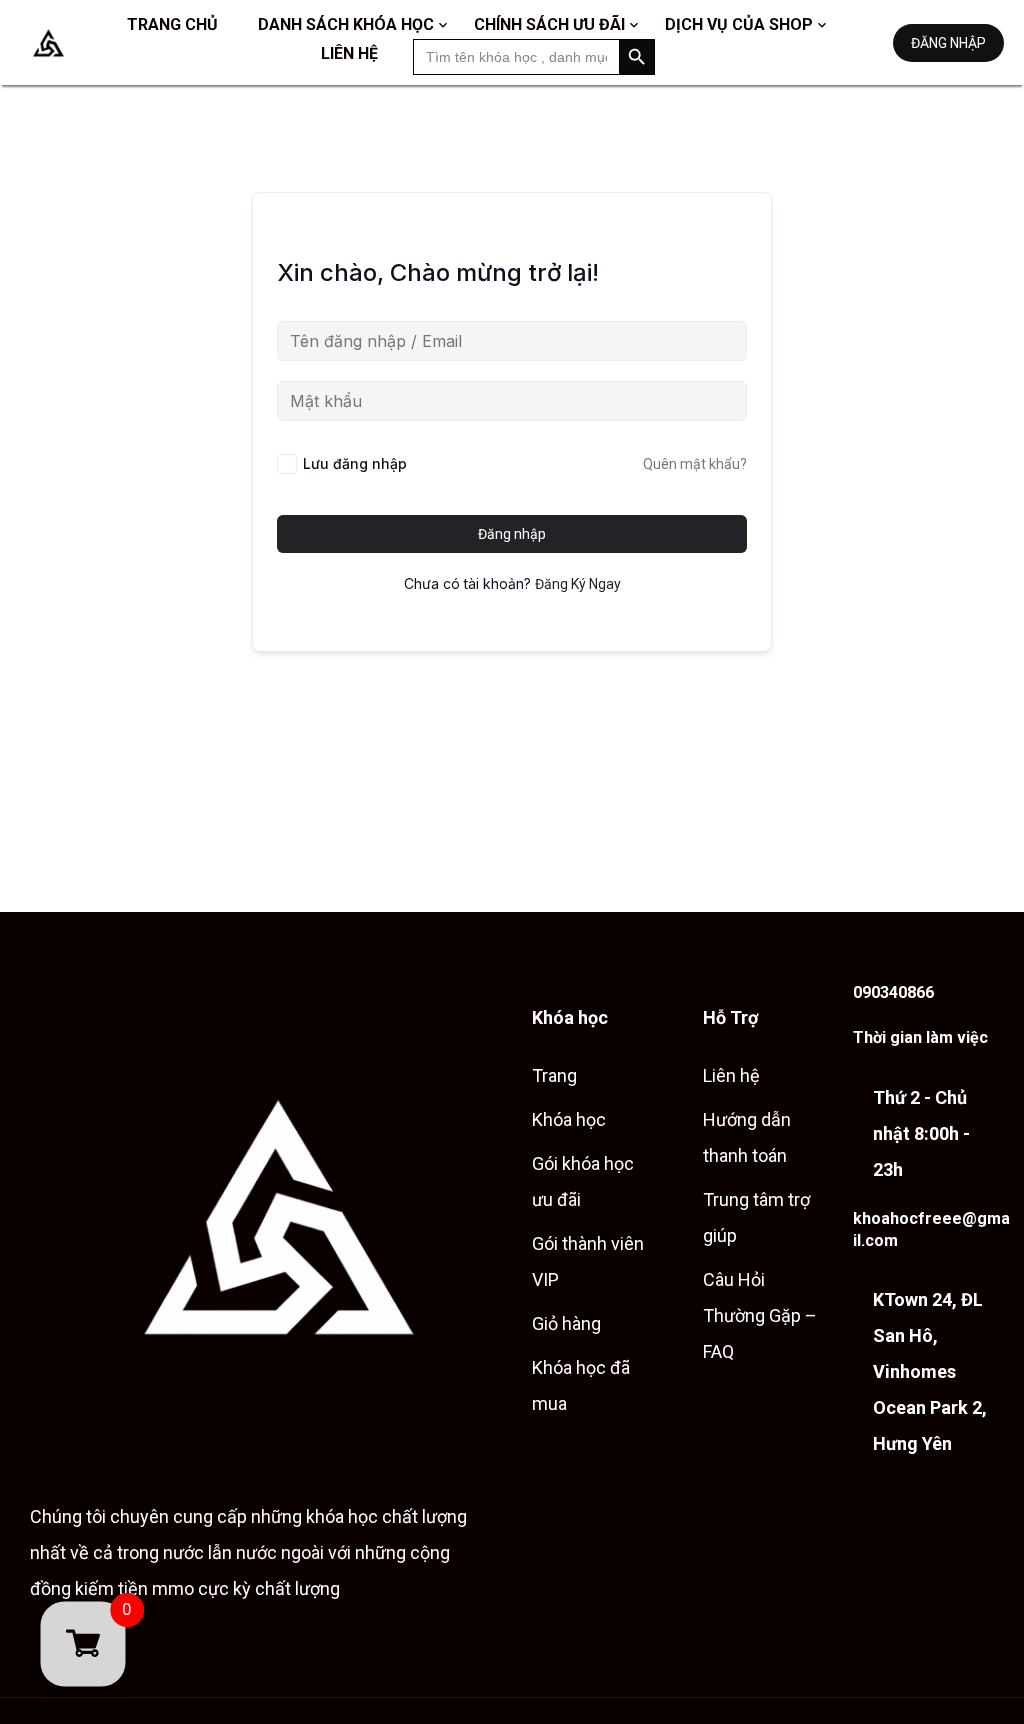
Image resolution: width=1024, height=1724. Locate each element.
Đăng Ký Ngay (578, 584)
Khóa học (569, 1119)
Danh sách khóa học (346, 24)
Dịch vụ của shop (739, 24)
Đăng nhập (948, 43)
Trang (554, 1075)
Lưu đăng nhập (355, 463)
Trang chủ (172, 24)
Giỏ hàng (566, 1323)
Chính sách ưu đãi (549, 24)
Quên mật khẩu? (695, 464)
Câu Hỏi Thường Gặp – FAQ (760, 1315)
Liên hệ (349, 53)
